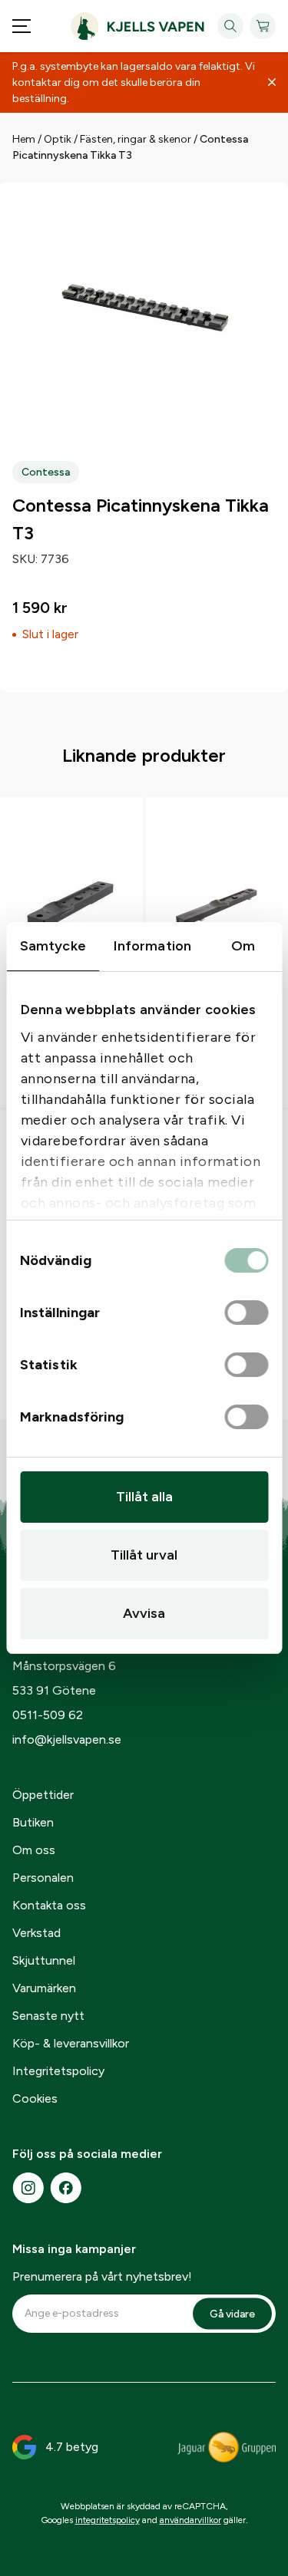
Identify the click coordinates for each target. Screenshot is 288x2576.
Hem (24, 139)
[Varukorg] (263, 26)
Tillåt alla (144, 1497)
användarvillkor (190, 2520)
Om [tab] (243, 946)
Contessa (46, 472)
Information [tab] (152, 946)
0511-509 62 (48, 1715)
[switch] (246, 1313)
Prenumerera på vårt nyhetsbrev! (102, 2276)
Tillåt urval (144, 1555)
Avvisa (144, 1613)
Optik (58, 139)
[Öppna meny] (22, 26)
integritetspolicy (108, 2520)
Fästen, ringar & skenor (136, 139)
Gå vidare (232, 2313)
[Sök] (230, 26)
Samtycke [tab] (53, 946)
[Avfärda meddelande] (272, 83)
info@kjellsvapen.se (67, 1739)
